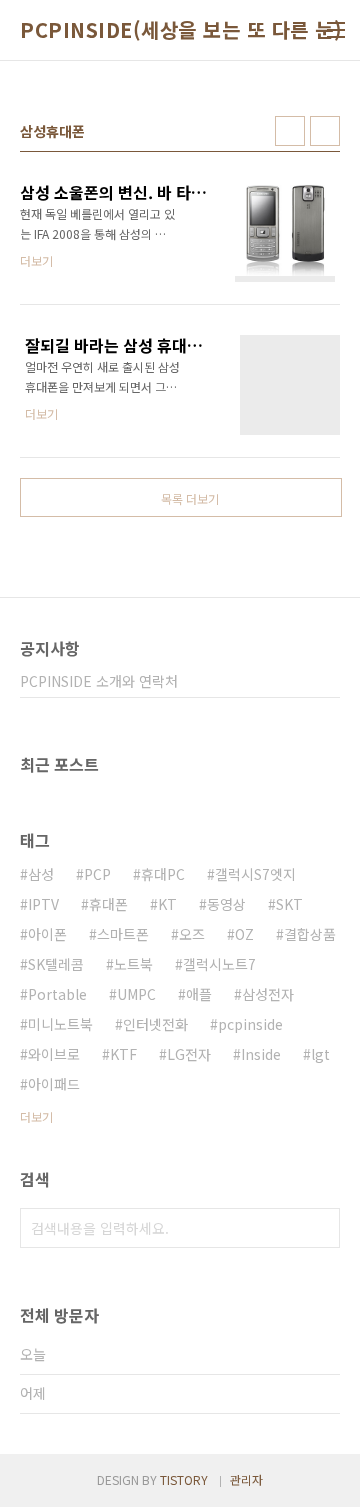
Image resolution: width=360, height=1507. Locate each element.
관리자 (246, 1479)
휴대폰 (108, 904)
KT (167, 904)
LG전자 (189, 1054)
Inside (261, 1054)
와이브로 (54, 1054)
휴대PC (163, 874)
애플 (199, 994)
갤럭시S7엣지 (255, 874)
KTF (123, 1054)
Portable (57, 994)
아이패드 (54, 1084)
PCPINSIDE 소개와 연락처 (99, 681)
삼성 (41, 874)
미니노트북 (60, 1024)
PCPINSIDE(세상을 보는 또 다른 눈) (181, 30)
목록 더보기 (190, 498)
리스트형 (325, 131)
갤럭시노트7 (219, 964)
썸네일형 (290, 131)
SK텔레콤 (56, 964)
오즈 (192, 934)
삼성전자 (268, 994)
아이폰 (47, 934)
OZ (244, 934)
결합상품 (310, 934)
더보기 (36, 1116)
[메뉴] (336, 30)
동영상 (226, 904)
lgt (320, 1054)
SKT (289, 904)
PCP (97, 874)
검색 (320, 1228)
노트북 (133, 964)
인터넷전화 (155, 1024)
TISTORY (184, 1479)
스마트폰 (123, 934)
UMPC (136, 994)
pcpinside (250, 1024)
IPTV (43, 904)
